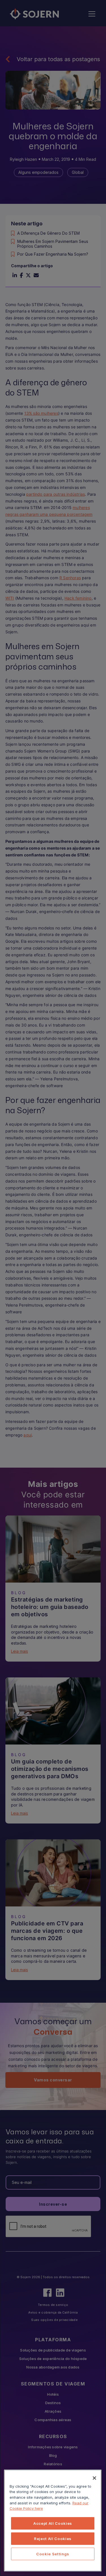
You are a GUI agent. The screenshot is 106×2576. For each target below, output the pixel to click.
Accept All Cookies (53, 2523)
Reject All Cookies (53, 2539)
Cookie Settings (53, 2554)
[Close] (94, 2478)
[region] (53, 2521)
